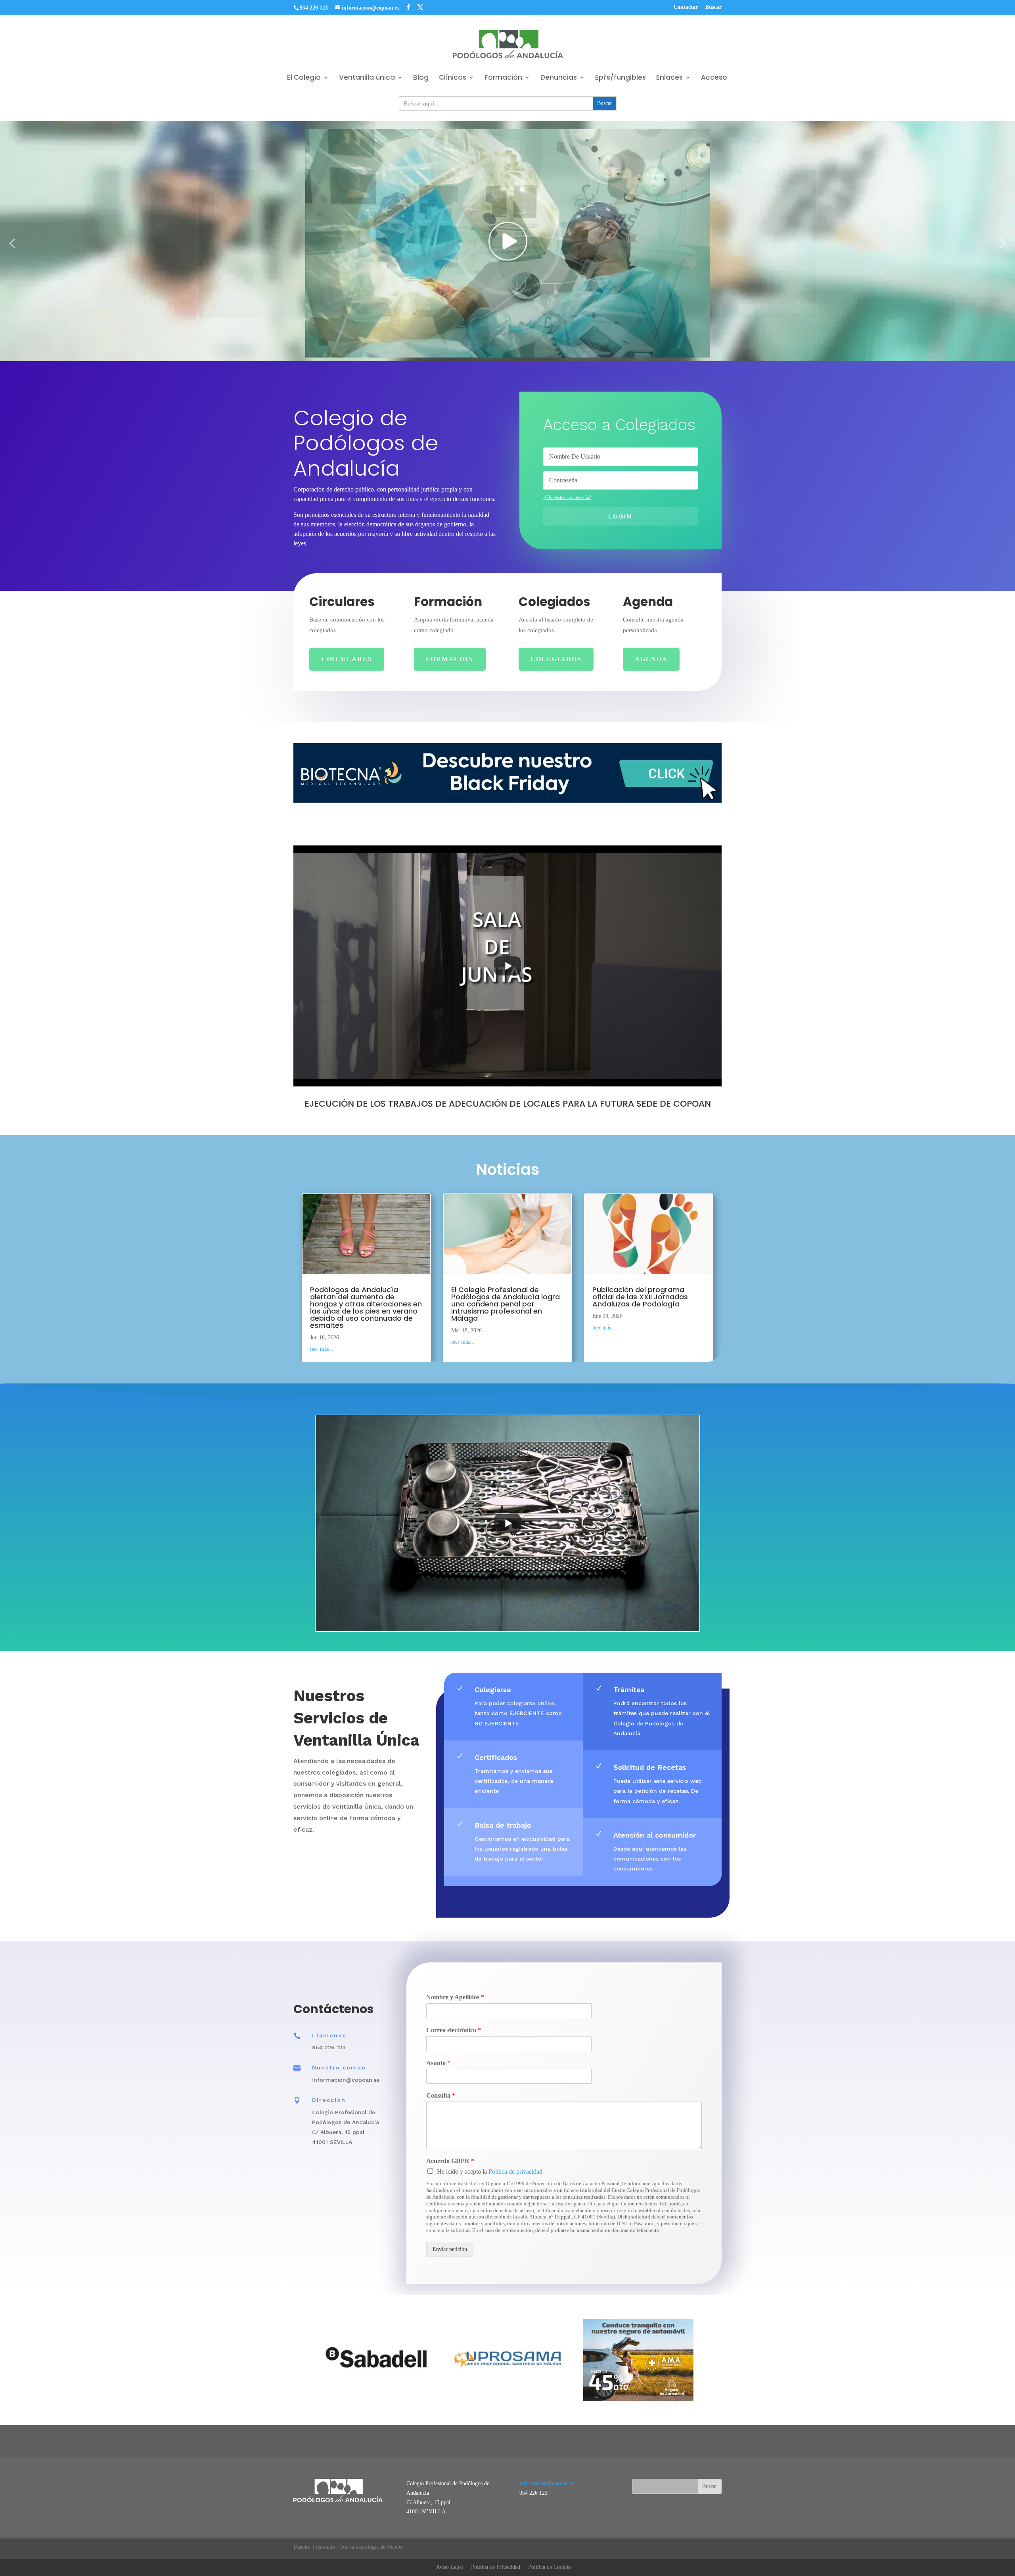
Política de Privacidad (496, 2567)
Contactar (686, 7)
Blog (421, 78)
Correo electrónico (454, 2030)
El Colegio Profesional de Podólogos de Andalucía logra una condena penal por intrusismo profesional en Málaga (506, 1303)
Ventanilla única (367, 78)
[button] (12, 243)
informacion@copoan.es (547, 2483)
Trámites (629, 1690)
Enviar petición (450, 2249)
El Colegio (304, 78)
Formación (503, 78)
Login (620, 516)
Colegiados (556, 659)
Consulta (441, 2095)
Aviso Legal (450, 2567)
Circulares (347, 659)
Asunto (438, 2063)
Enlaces (669, 78)
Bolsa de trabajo (503, 1825)
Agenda (651, 659)
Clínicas (453, 78)
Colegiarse (493, 1690)
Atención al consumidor (655, 1835)
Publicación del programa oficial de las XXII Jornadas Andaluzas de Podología (640, 1296)
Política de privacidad (515, 2172)
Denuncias (559, 78)
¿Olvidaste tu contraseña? (567, 497)
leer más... (322, 1349)
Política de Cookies (550, 2567)
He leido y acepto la (490, 2172)
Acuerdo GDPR (450, 2161)
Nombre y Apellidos (455, 1997)
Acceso (714, 78)
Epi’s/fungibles (620, 78)
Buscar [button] (713, 7)
